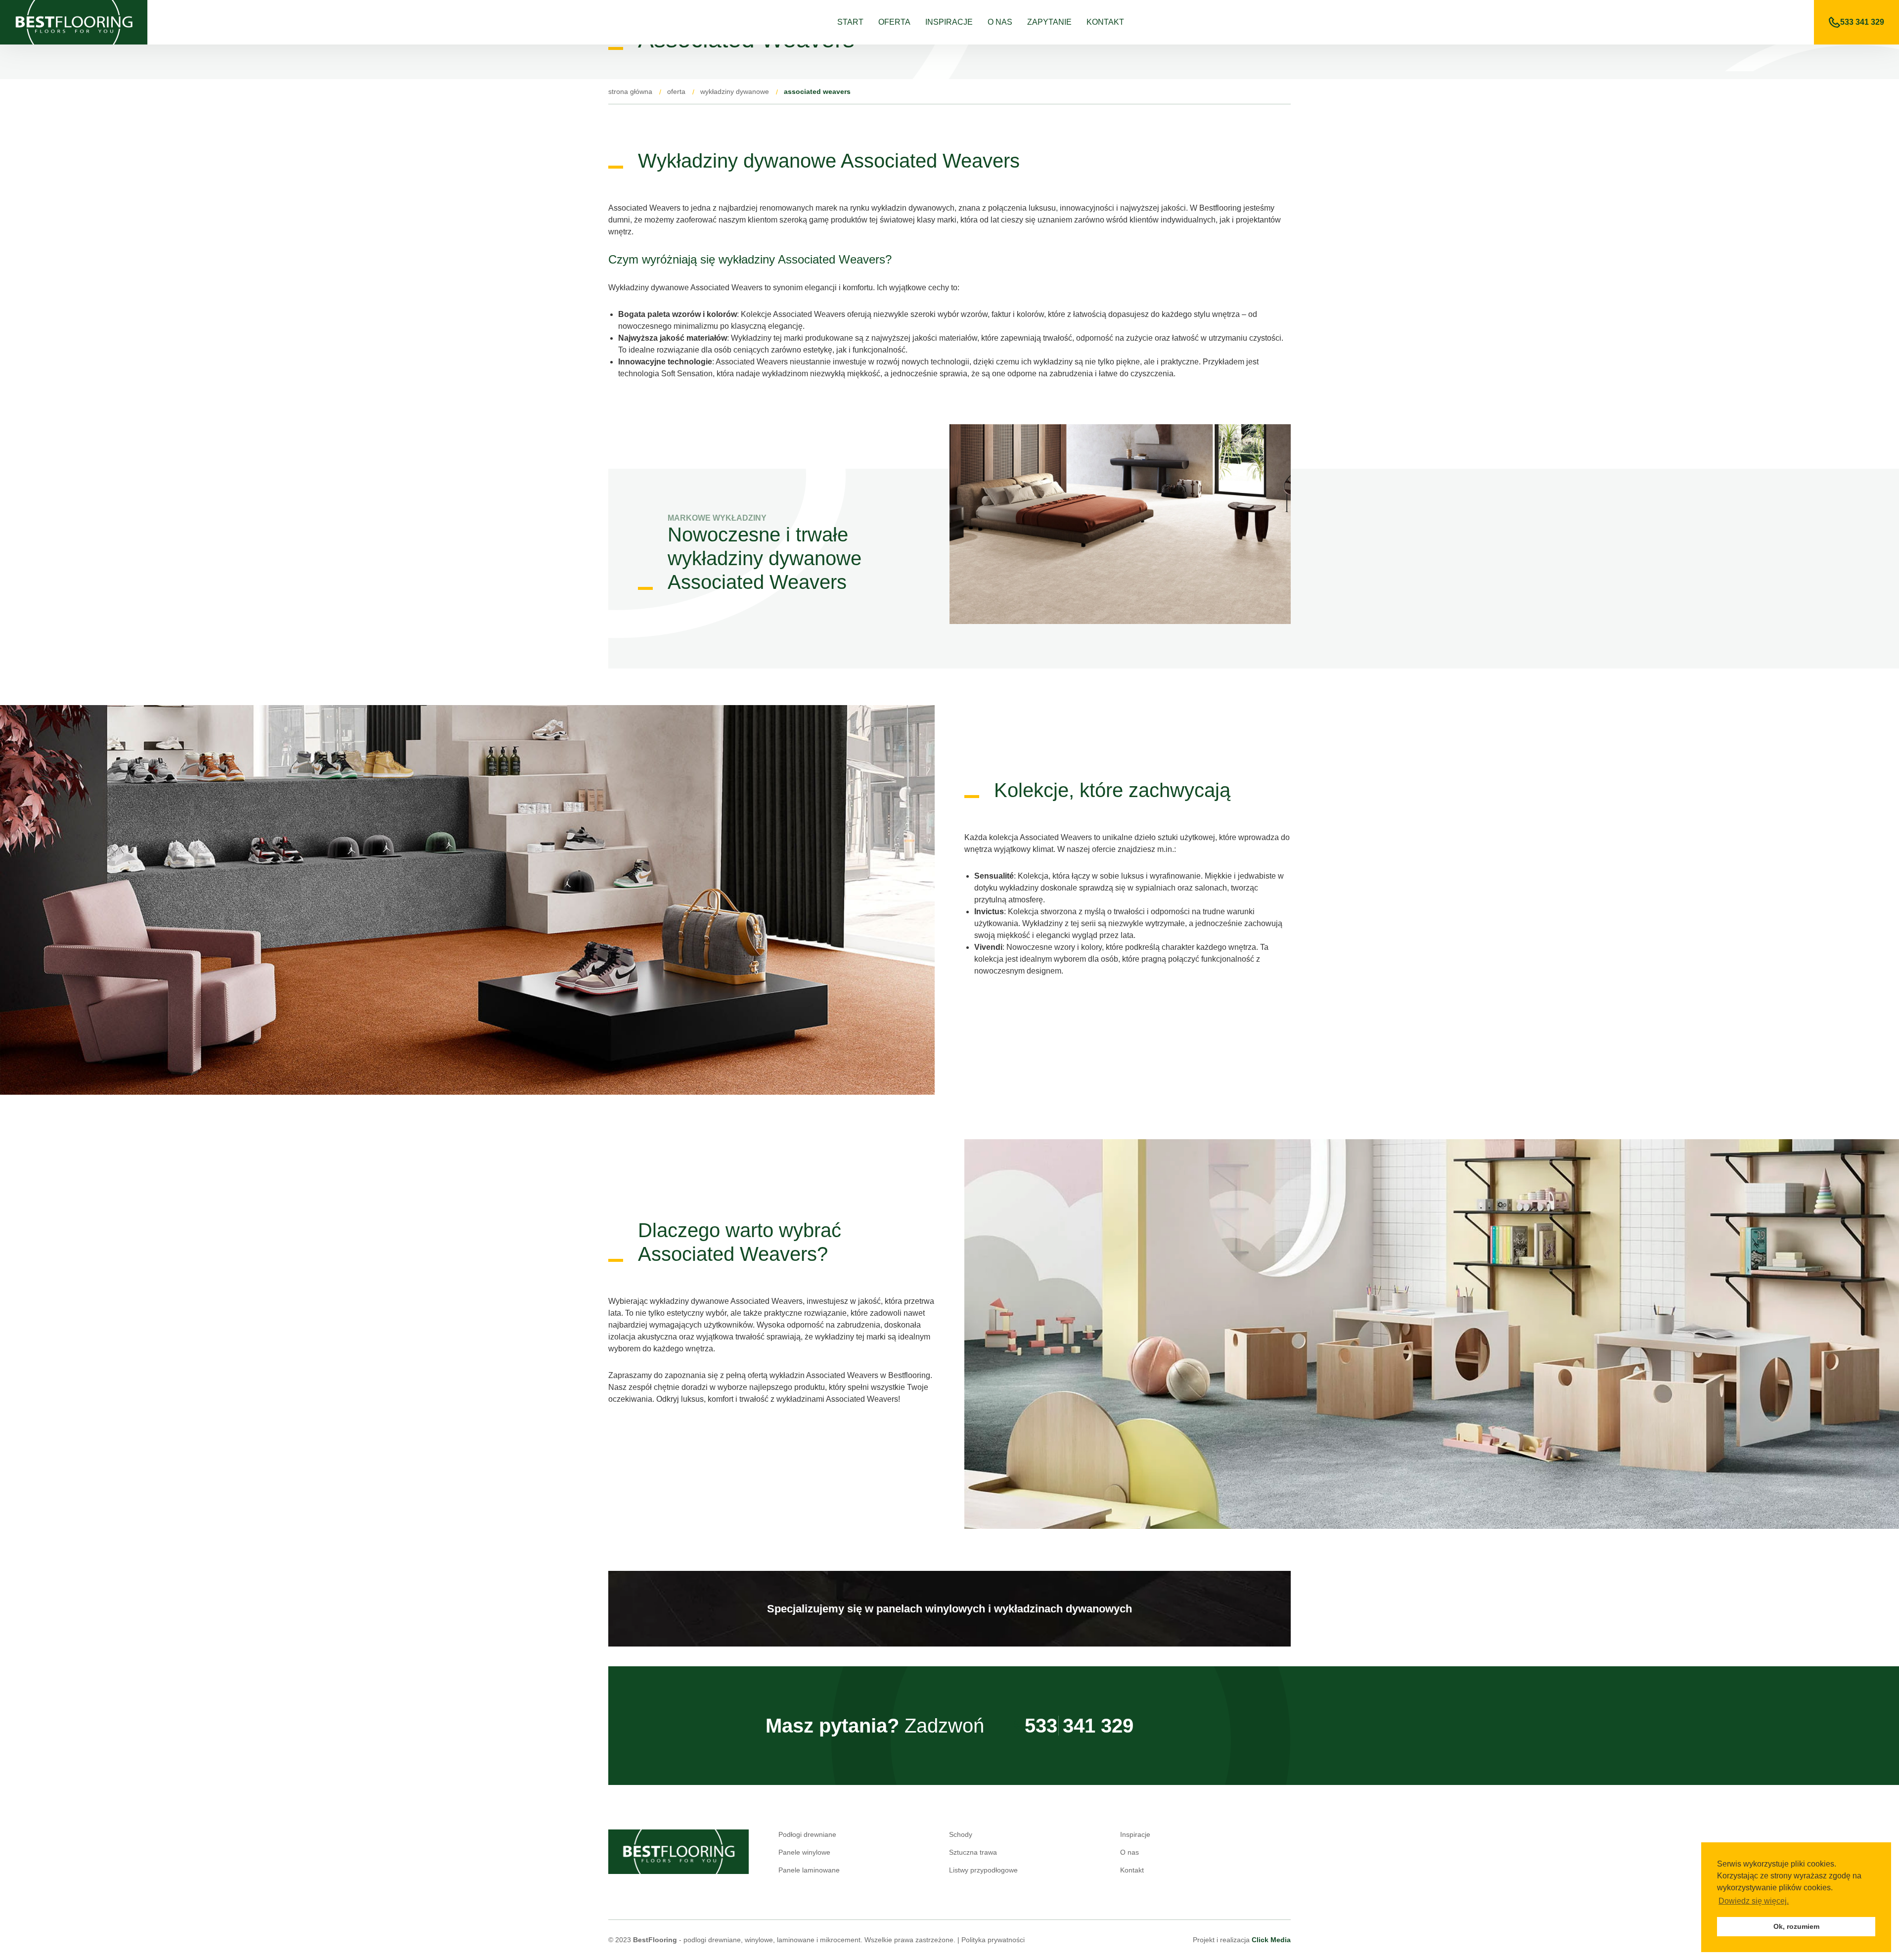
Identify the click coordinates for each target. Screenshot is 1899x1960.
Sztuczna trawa (973, 1852)
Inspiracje (949, 22)
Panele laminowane (809, 1870)
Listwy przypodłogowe (983, 1870)
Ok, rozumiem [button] (1796, 1926)
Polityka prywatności (993, 1940)
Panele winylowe (804, 1852)
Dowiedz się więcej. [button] (1754, 1901)
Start (850, 22)
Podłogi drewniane (807, 1834)
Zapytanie (1049, 22)
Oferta (894, 22)
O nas (1000, 22)
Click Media (1271, 1940)
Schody (961, 1834)
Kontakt (1105, 22)
